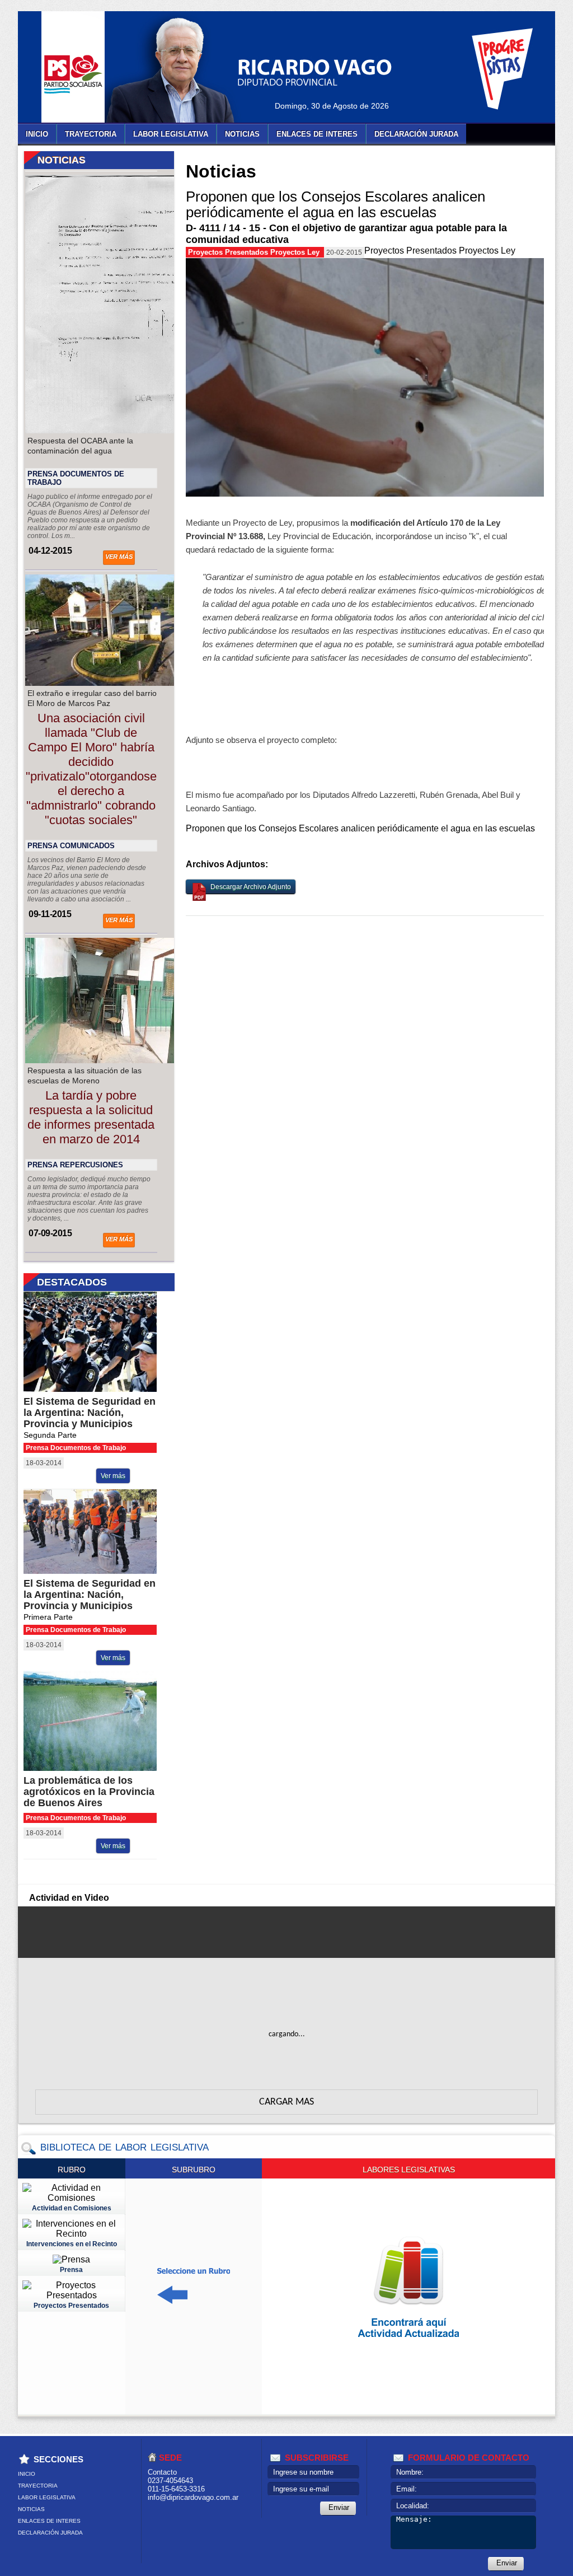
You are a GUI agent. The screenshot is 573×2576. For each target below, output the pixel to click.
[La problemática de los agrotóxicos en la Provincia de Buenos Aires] (99, 1768)
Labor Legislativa (171, 134)
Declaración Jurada (416, 134)
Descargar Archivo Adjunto (251, 887)
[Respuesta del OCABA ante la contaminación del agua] (119, 430)
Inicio (37, 134)
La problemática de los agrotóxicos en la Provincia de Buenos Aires (89, 1792)
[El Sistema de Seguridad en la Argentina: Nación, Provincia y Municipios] (99, 1389)
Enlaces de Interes (317, 134)
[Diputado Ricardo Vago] (183, 70)
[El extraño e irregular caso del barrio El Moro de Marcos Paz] (119, 683)
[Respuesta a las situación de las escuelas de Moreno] (119, 1060)
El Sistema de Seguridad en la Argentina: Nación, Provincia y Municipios (90, 1413)
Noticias (242, 134)
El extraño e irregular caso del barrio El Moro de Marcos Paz (92, 698)
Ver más (119, 557)
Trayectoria (91, 134)
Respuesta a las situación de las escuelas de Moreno (84, 1076)
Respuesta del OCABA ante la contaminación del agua (80, 446)
